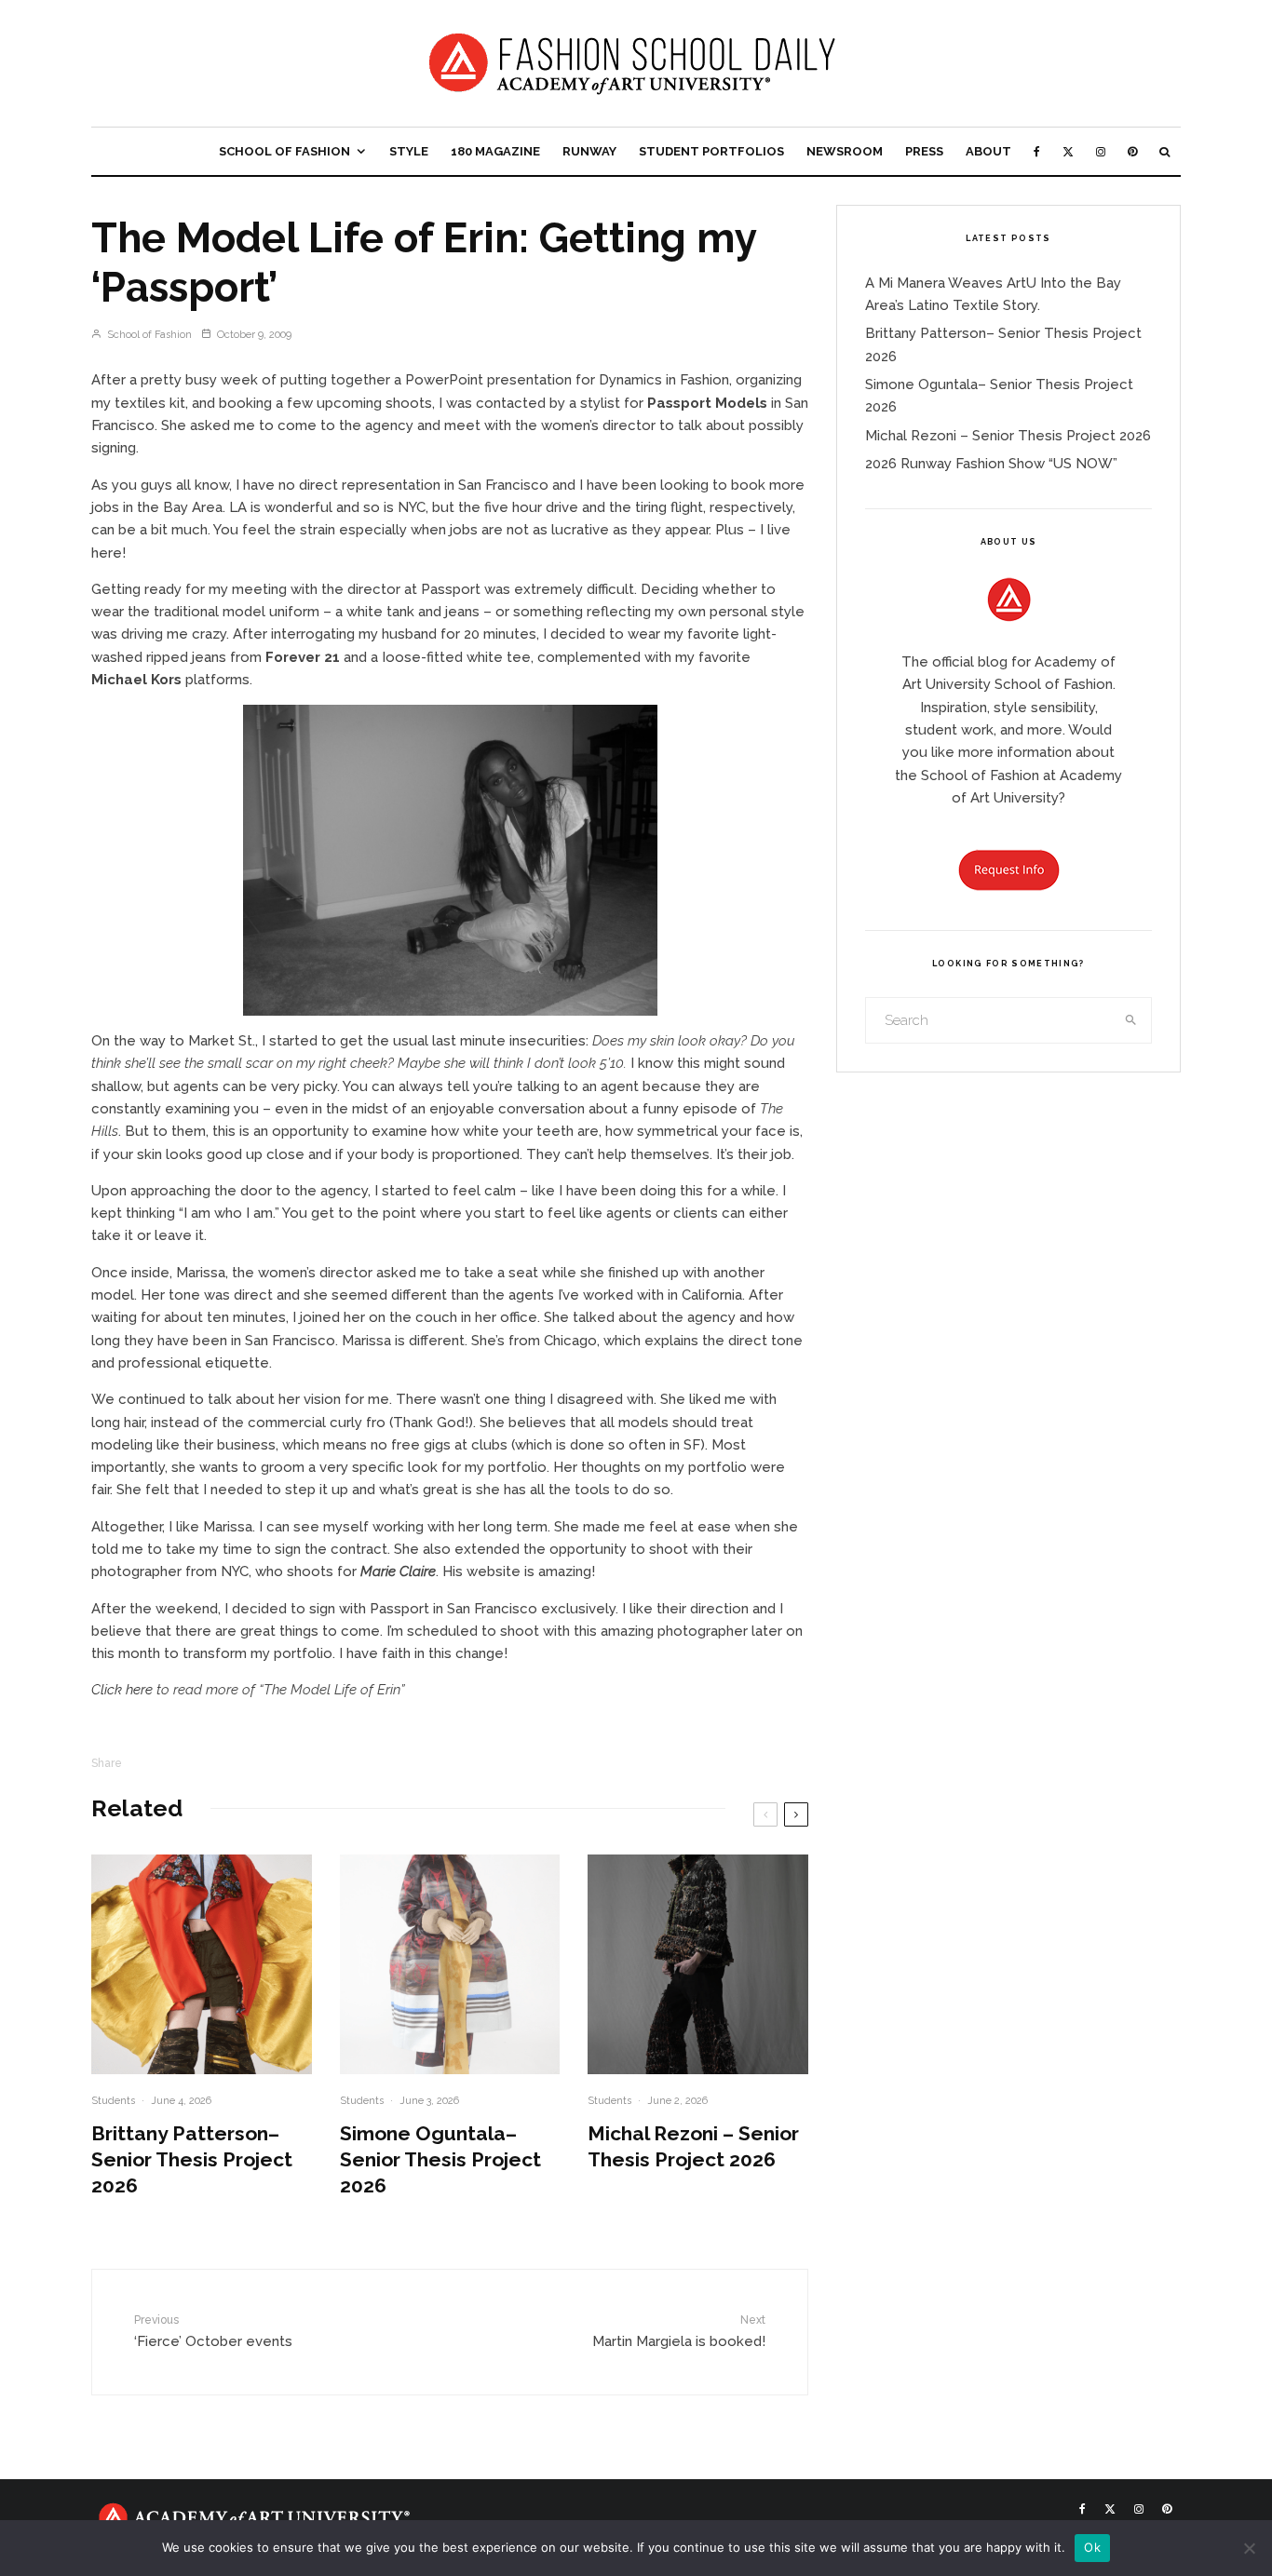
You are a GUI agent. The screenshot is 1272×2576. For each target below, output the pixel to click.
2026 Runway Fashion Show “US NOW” (991, 464)
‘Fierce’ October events (213, 2331)
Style (409, 151)
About (988, 151)
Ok (1092, 2547)
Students (113, 2101)
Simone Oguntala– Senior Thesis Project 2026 (440, 2159)
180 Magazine (495, 151)
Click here (122, 1690)
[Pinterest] (1132, 151)
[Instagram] (1101, 151)
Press (924, 151)
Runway (589, 151)
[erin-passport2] (450, 860)
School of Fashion (284, 151)
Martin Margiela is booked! (679, 2331)
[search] (1131, 1020)
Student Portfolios (711, 151)
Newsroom (845, 151)
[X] (1068, 151)
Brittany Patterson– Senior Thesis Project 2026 (192, 2159)
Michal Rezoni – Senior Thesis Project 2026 (693, 2146)
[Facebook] (1037, 151)
